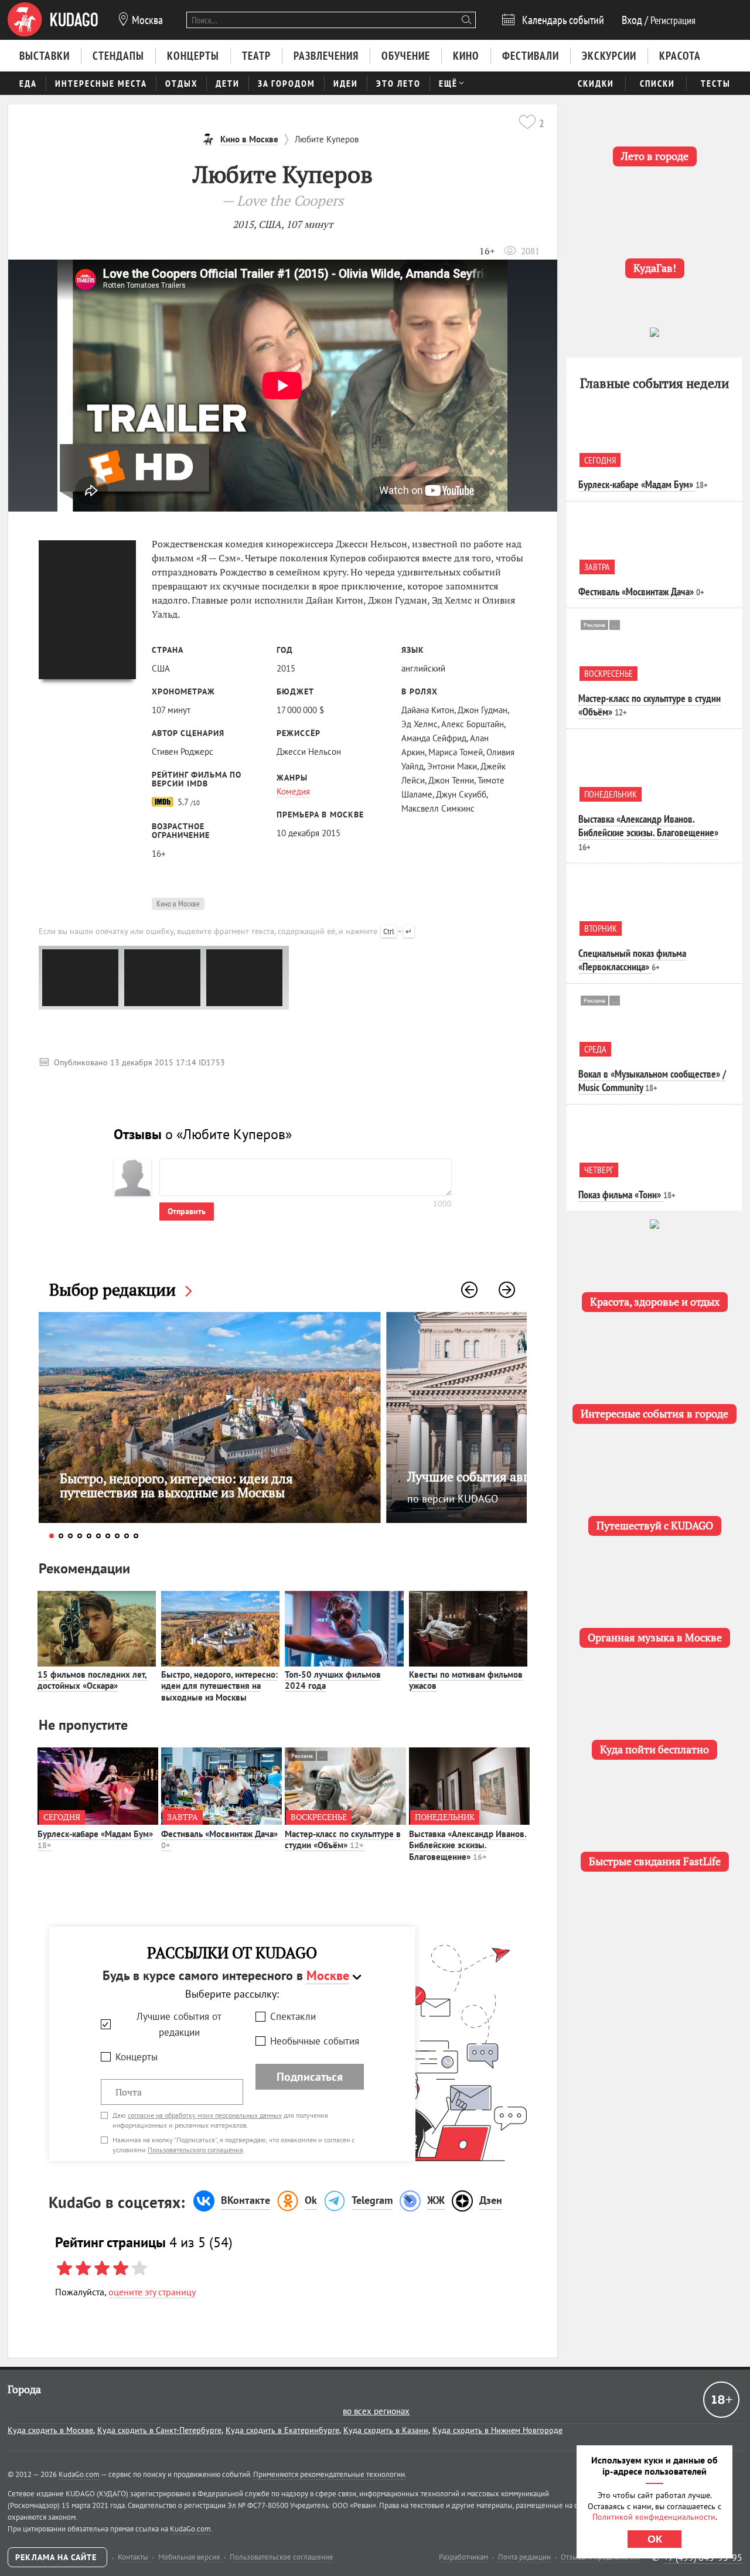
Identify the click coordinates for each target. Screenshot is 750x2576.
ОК (655, 2539)
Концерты (137, 2057)
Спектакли (293, 2016)
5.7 (187, 802)
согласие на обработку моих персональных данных (205, 2115)
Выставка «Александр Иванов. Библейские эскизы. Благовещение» (468, 1845)
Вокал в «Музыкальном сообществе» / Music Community (652, 1081)
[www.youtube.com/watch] (283, 386)
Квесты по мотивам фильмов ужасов (466, 1680)
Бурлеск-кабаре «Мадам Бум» (95, 1840)
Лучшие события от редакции (179, 2024)
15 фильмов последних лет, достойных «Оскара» (92, 1680)
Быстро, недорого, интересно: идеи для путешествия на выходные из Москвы (219, 1686)
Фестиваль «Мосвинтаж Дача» (219, 1840)
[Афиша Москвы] (53, 20)
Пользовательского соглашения (195, 2150)
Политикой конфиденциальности (654, 2517)
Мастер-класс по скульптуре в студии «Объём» (343, 1840)
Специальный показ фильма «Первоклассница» (632, 960)
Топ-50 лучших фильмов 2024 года (333, 1680)
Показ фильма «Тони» (620, 1195)
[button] (469, 1290)
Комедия (293, 791)
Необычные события (315, 2041)
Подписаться (310, 2077)
